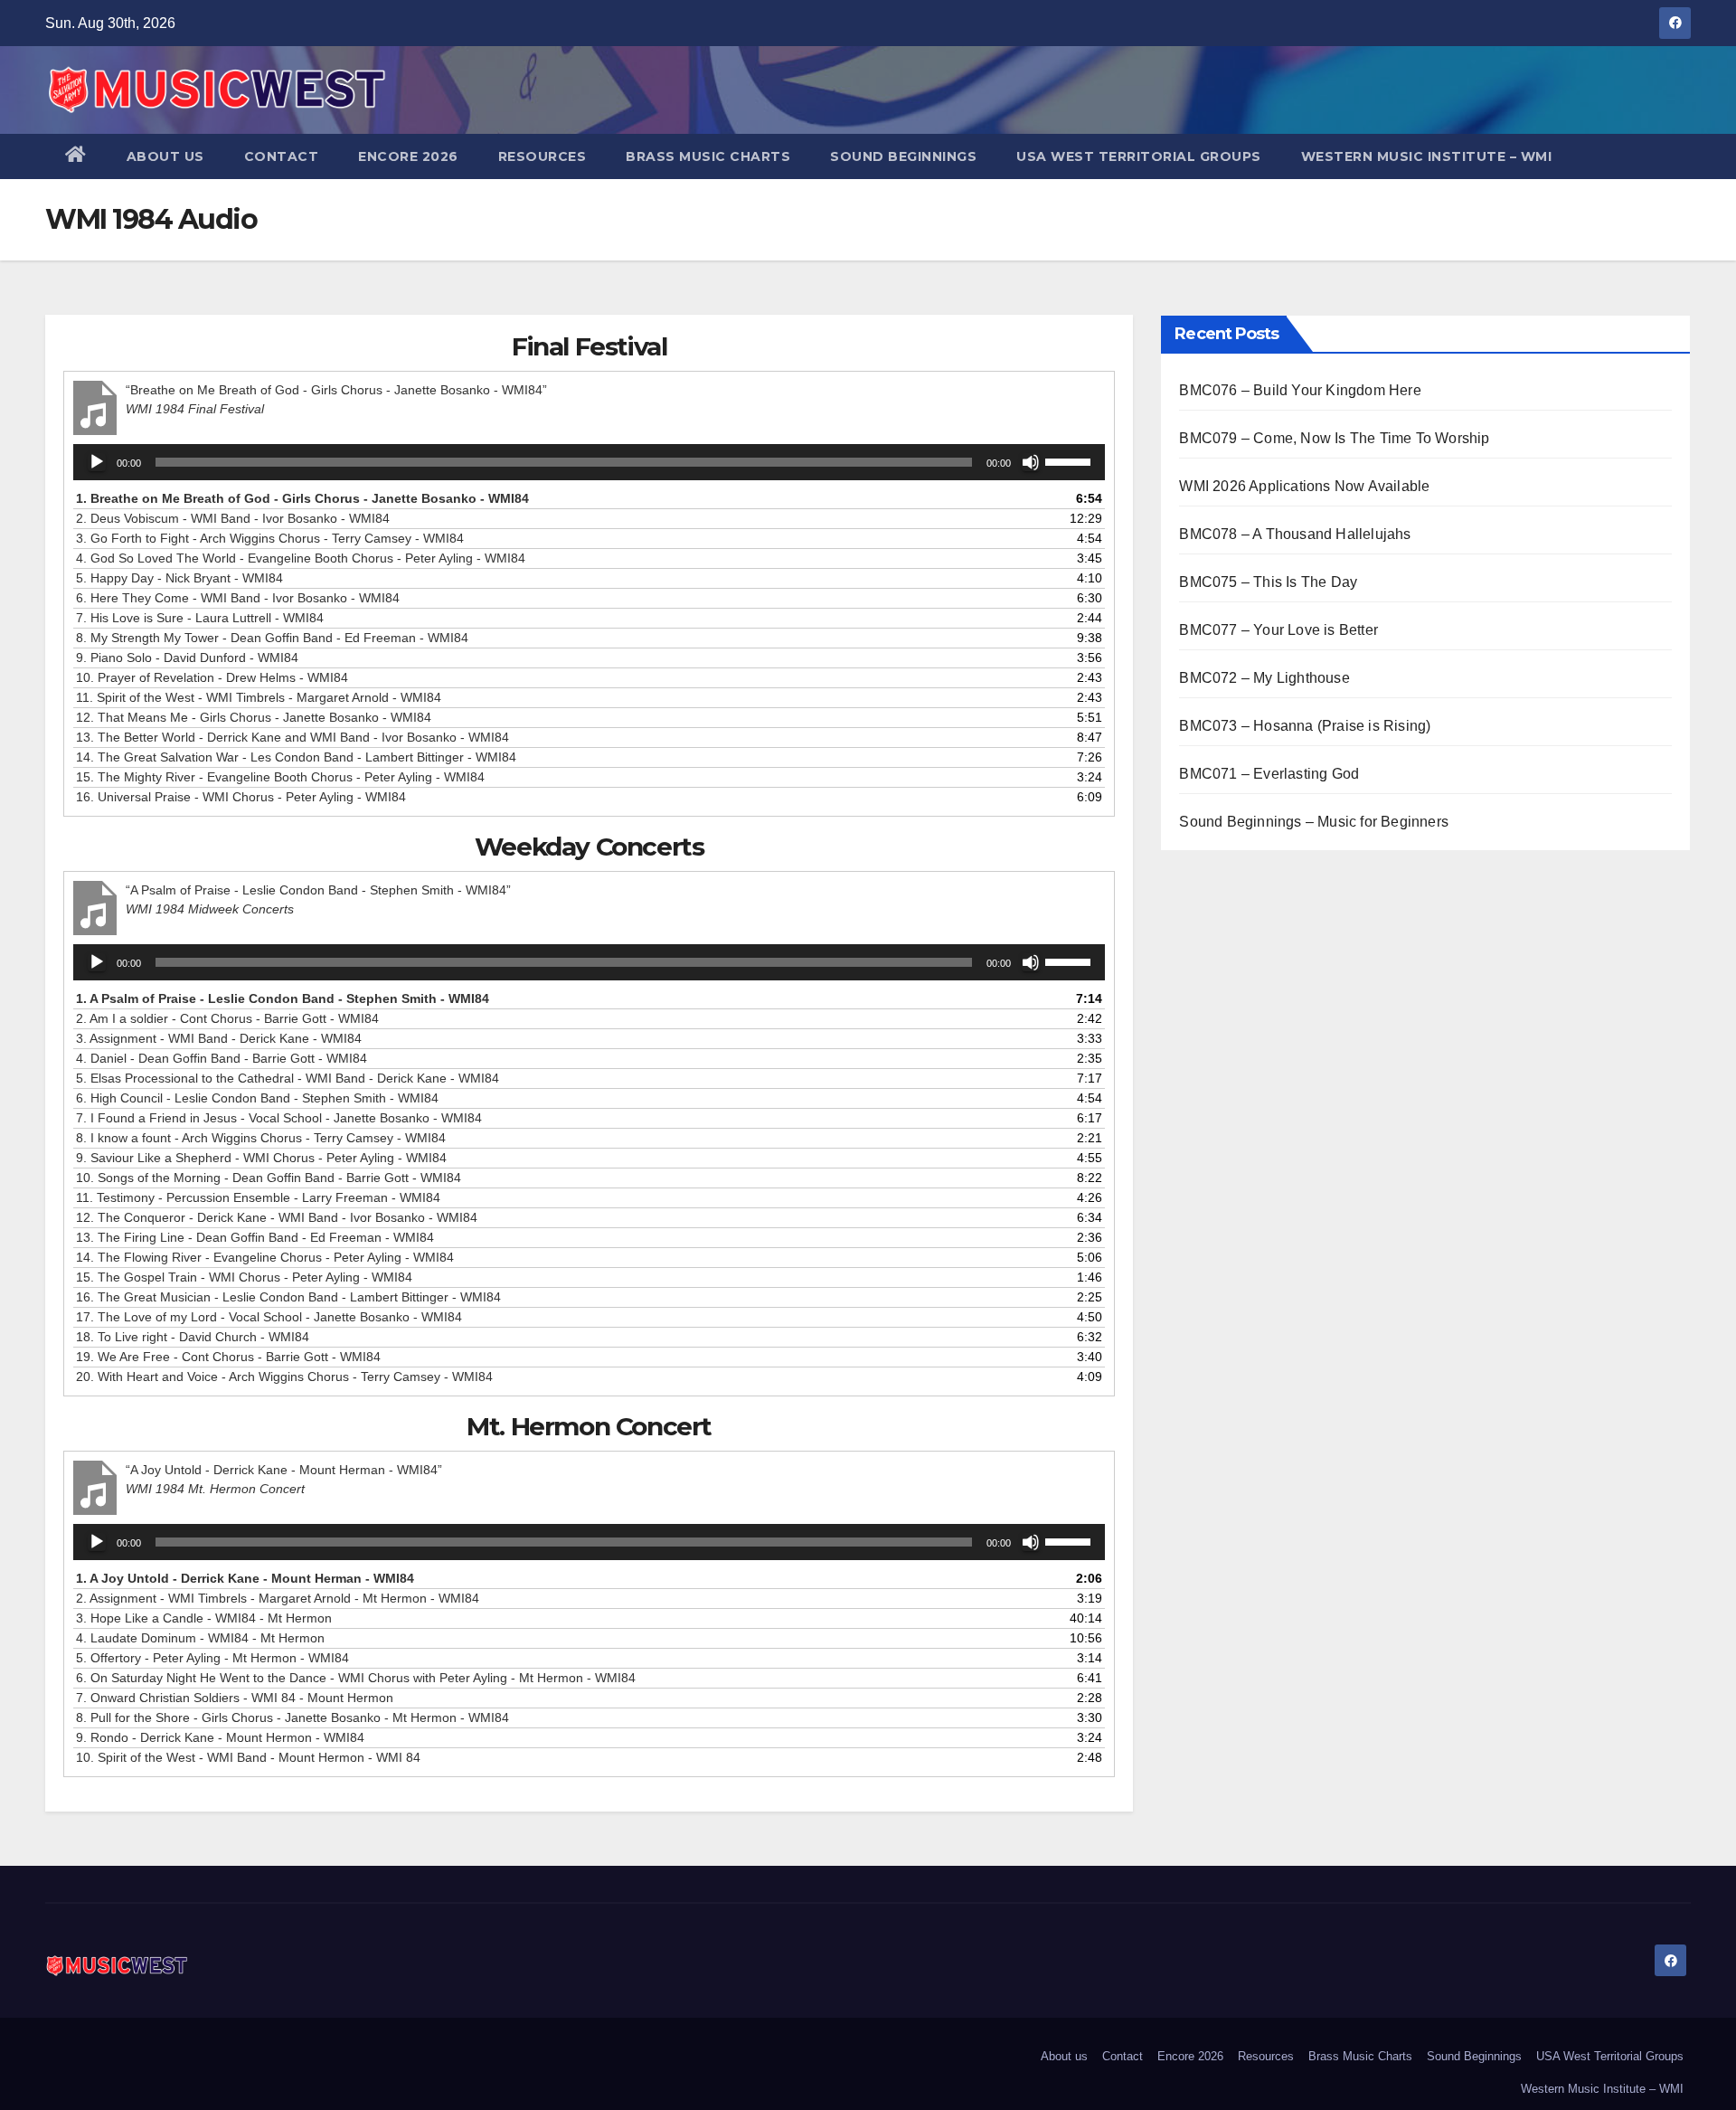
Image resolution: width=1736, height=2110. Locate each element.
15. (280, 777)
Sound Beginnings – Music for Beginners (1314, 822)
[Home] (76, 156)
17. (269, 1317)
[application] (589, 462)
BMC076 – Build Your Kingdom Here (1300, 390)
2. (233, 518)
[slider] (1071, 460)
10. (212, 677)
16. (241, 797)
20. (284, 1377)
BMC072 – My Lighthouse (1264, 678)
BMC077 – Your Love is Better (1278, 630)
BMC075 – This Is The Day (1268, 582)
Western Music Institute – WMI (1427, 156)
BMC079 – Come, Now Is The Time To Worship (1334, 438)
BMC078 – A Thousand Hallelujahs (1295, 534)
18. (193, 1337)
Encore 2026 (408, 156)
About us (165, 156)
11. (259, 697)
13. (292, 737)
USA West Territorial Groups (1139, 156)
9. (187, 658)
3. (270, 538)
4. (301, 558)
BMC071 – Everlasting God (1269, 774)
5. (179, 578)
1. (302, 498)
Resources (542, 156)
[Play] (97, 462)
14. (296, 757)
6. (238, 598)
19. (228, 1357)
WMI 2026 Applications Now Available (1304, 486)
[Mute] (1031, 462)
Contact (282, 156)
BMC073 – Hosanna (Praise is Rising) (1305, 726)
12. (254, 717)
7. (200, 618)
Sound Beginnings (903, 156)
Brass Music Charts (708, 156)
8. (272, 638)
